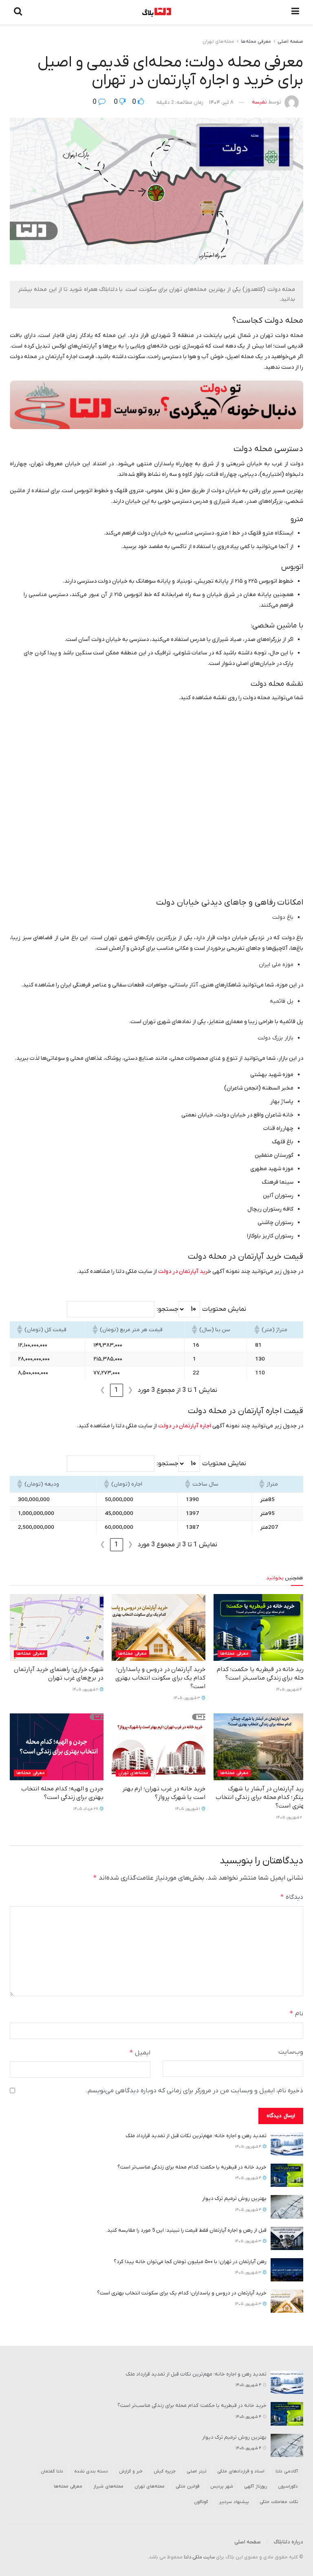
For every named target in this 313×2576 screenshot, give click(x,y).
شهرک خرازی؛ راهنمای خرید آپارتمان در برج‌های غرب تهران (59, 1674)
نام (296, 2013)
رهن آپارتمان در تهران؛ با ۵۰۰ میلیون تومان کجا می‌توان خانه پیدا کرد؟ (190, 2262)
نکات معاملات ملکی (279, 2502)
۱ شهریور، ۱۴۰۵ (188, 1809)
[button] (258, 1330)
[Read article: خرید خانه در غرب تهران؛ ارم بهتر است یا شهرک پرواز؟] (159, 1747)
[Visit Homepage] (157, 12)
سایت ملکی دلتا (199, 2557)
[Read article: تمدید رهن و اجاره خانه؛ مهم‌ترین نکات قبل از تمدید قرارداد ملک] (287, 2144)
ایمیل (140, 2053)
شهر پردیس (222, 2486)
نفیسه (259, 102)
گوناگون (201, 2502)
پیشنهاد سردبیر (234, 2502)
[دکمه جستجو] (18, 12)
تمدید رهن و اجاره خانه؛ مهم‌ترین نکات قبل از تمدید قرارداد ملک (196, 2136)
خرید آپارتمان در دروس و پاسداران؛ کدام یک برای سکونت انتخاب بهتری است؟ (160, 1678)
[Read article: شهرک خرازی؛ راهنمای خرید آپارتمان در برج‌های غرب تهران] (57, 1627)
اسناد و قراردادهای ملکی (241, 2471)
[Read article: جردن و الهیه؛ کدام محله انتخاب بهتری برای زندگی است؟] (57, 1747)
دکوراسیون (288, 2486)
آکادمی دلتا (287, 2471)
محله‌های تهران (218, 42)
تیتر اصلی (196, 2471)
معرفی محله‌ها (256, 42)
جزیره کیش (165, 2471)
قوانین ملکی (187, 2486)
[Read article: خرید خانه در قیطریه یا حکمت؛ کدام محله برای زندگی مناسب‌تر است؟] (260, 1627)
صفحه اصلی (290, 42)
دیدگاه (292, 1897)
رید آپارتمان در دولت (183, 1271)
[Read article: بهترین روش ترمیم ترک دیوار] (287, 2207)
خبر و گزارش (131, 2471)
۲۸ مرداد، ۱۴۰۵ (86, 1809)
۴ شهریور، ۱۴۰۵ (289, 1690)
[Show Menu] (295, 12)
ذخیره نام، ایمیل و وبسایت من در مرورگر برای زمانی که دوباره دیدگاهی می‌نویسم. (194, 2091)
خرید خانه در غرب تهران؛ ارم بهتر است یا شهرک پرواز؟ (164, 1793)
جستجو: (168, 1309)
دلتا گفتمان (52, 2471)
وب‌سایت (291, 2052)
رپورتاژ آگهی (256, 2486)
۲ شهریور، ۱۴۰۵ (86, 1690)
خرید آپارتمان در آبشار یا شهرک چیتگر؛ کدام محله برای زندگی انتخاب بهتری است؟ (261, 1797)
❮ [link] (130, 1390)
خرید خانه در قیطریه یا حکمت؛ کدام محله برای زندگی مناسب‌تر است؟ (262, 1674)
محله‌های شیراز (108, 2486)
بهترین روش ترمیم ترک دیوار (234, 2198)
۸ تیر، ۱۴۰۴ (221, 102)
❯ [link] (102, 1390)
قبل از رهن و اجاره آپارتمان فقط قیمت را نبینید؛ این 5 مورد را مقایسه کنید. (186, 2230)
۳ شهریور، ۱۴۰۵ (187, 1698)
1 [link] (116, 1390)
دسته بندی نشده (91, 2471)
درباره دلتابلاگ (288, 2542)
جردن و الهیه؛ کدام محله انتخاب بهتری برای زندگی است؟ (62, 1793)
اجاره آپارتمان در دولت (185, 1426)
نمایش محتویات (224, 1309)
